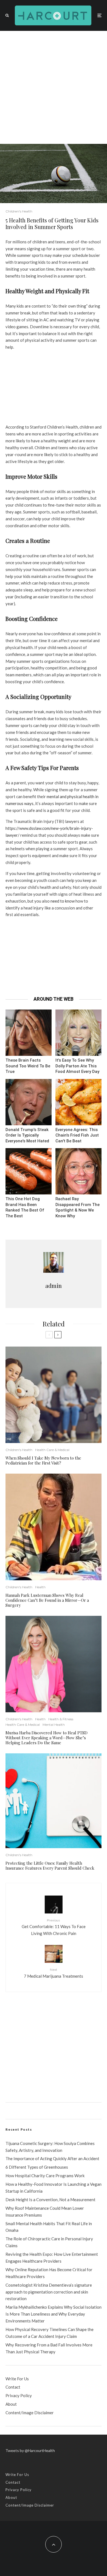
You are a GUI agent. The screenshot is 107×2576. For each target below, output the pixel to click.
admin (54, 1286)
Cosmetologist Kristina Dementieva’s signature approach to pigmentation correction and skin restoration (49, 2292)
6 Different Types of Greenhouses (37, 2167)
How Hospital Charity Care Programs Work (45, 2176)
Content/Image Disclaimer (30, 2413)
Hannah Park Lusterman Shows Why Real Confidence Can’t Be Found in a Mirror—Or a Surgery (47, 1600)
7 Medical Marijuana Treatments (54, 1973)
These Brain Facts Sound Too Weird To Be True (28, 1066)
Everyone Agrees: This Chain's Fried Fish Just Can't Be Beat (77, 1135)
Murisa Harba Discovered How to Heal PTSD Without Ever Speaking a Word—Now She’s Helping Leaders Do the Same (47, 1738)
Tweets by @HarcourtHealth (30, 2450)
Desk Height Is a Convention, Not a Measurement (50, 2200)
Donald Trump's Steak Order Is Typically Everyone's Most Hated (27, 1135)
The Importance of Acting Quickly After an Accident (52, 2158)
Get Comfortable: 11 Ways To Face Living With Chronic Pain (54, 1927)
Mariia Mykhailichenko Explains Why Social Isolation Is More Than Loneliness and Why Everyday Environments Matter (54, 2314)
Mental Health (54, 1725)
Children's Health (19, 211)
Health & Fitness (61, 1719)
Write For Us (17, 2379)
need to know (63, 901)
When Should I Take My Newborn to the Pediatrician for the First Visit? (43, 1460)
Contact (13, 2387)
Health (40, 1587)
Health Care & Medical (52, 1450)
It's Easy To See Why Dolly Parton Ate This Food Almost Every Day (77, 1066)
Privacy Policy (19, 2395)
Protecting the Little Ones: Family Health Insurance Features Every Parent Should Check (50, 1866)
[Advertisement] (54, 87)
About (11, 2404)
